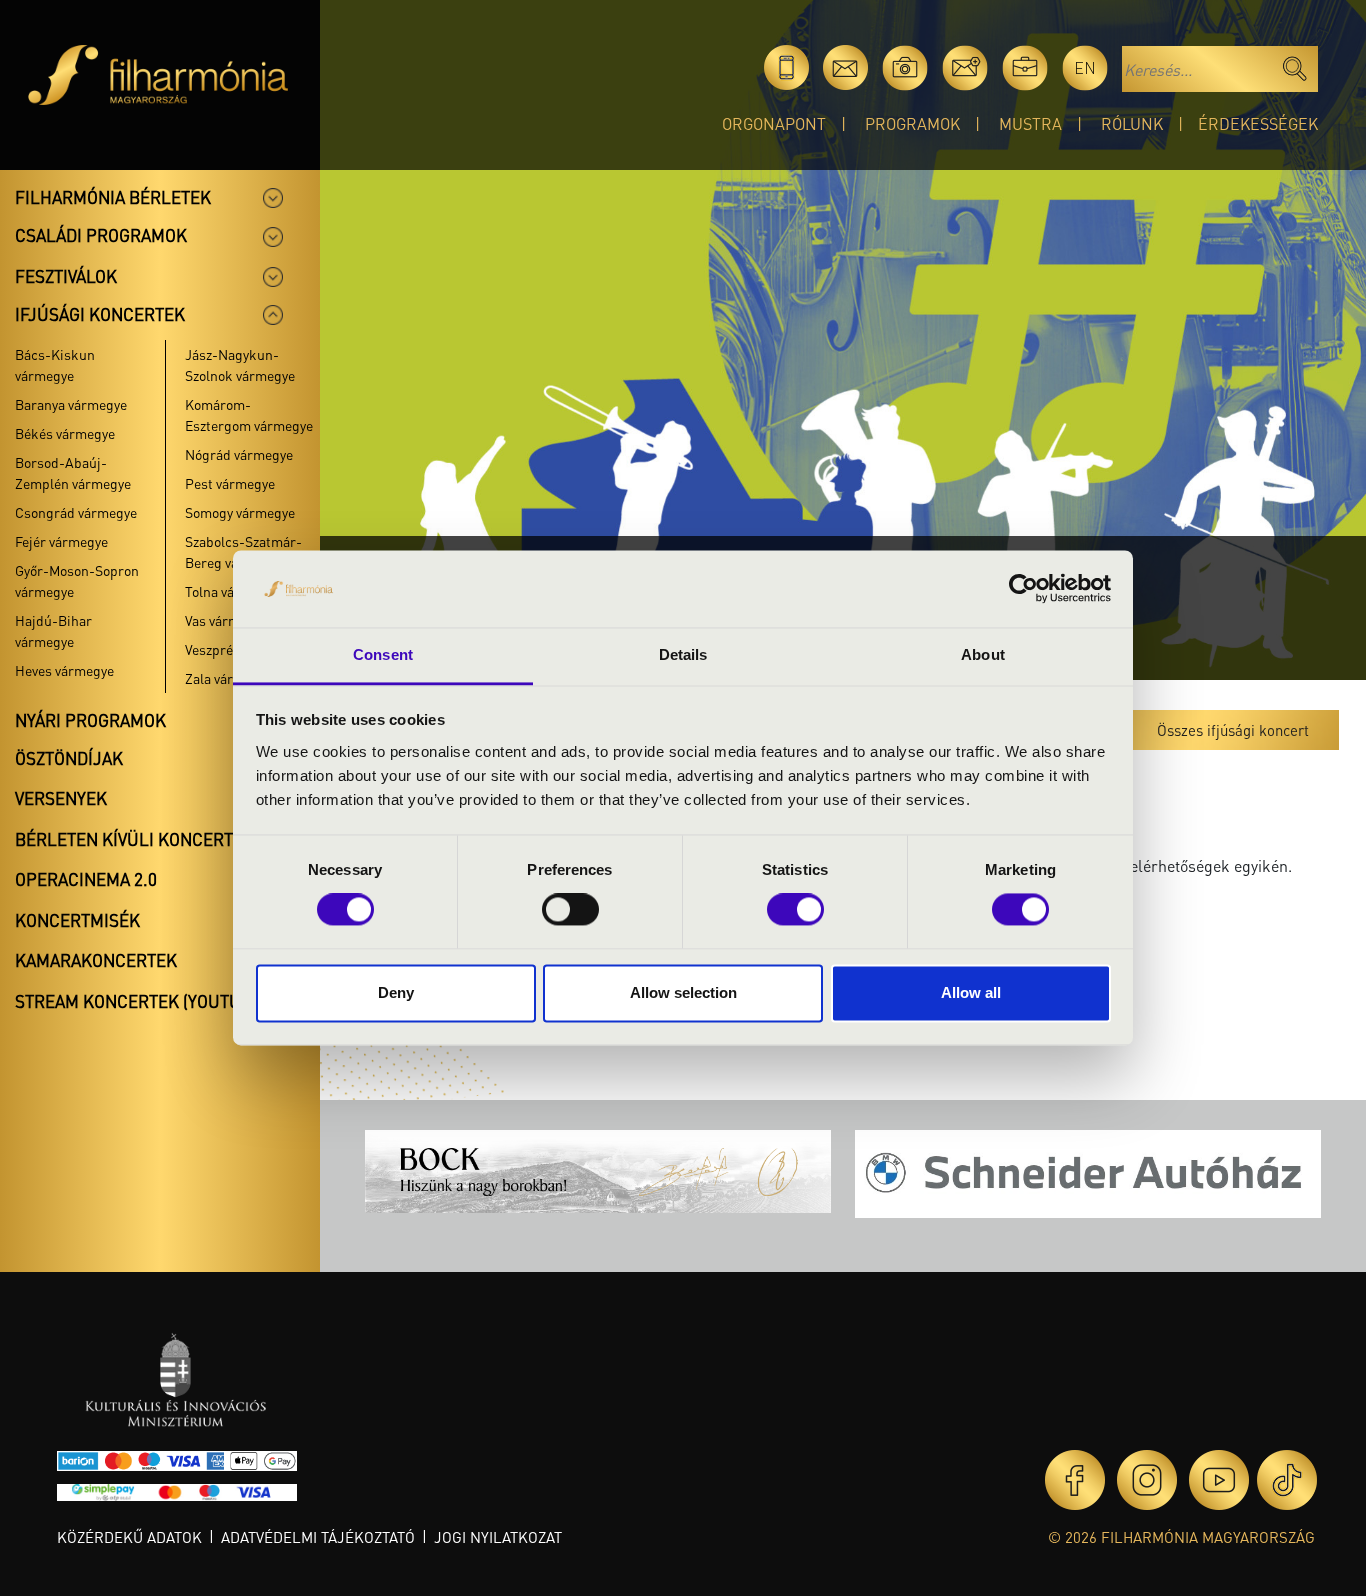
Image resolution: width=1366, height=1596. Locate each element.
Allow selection (683, 992)
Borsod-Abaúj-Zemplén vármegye (73, 472)
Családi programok (101, 235)
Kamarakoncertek (96, 960)
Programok (912, 123)
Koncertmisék (77, 920)
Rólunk (1132, 123)
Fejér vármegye (61, 541)
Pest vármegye (230, 483)
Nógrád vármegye (239, 454)
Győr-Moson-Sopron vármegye (77, 580)
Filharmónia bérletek (113, 197)
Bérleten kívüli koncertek (134, 839)
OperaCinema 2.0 (86, 879)
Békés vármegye (65, 433)
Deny (396, 992)
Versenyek (61, 798)
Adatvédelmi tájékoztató (318, 1537)
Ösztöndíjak (69, 758)
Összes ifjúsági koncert (1233, 730)
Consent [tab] (383, 654)
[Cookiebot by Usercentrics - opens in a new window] (1023, 589)
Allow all (971, 992)
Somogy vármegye (240, 512)
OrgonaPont (774, 123)
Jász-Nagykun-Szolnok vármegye (240, 364)
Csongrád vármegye (76, 512)
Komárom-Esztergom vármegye (249, 414)
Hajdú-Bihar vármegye (53, 630)
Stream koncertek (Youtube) (141, 1001)
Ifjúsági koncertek (100, 314)
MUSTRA (1030, 123)
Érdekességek (1258, 123)
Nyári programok (90, 720)
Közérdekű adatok (129, 1537)
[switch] (570, 910)
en (1085, 67)
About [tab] (983, 654)
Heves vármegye (64, 670)
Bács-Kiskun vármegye (55, 364)
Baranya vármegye (71, 404)
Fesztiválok (66, 276)
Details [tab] (683, 654)
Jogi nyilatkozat (498, 1537)
